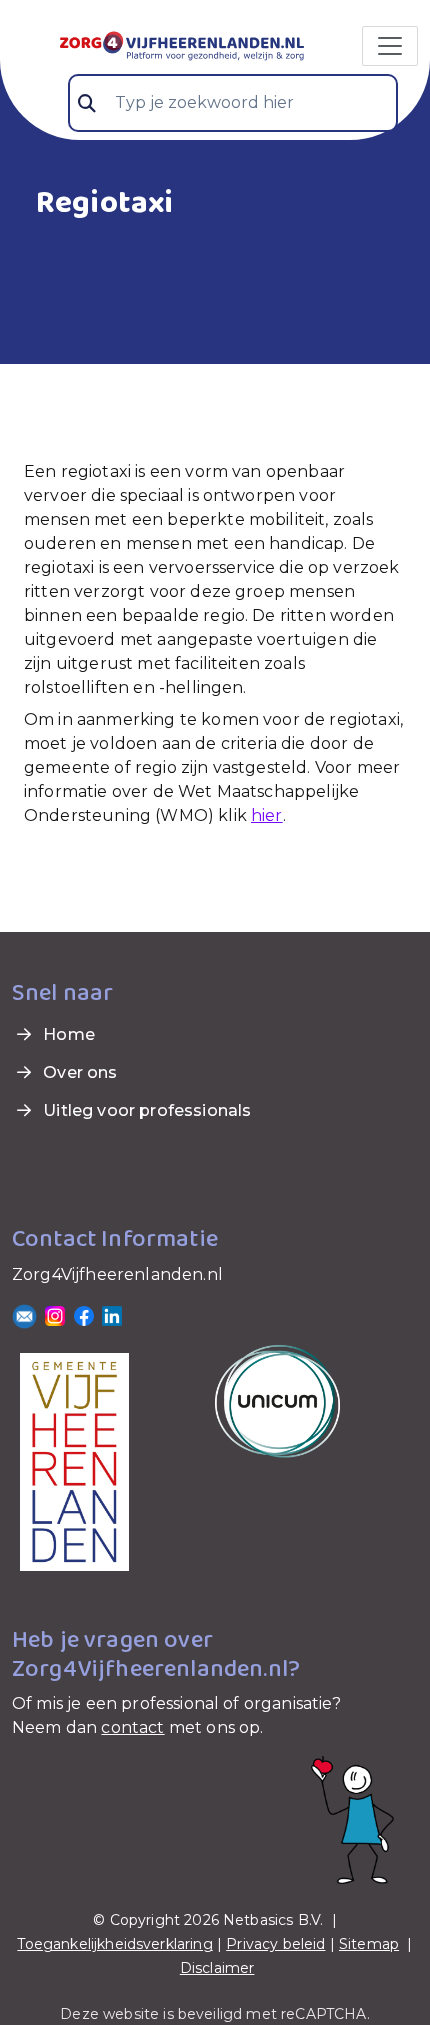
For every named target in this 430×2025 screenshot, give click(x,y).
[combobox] (233, 103)
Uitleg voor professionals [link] (145, 1110)
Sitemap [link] (369, 1944)
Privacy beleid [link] (275, 1944)
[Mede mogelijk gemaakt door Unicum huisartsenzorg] (277, 1399)
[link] (158, 44)
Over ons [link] (78, 1072)
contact (132, 1727)
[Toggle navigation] (390, 46)
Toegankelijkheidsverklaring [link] (114, 1944)
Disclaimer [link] (217, 1968)
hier (267, 815)
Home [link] (67, 1034)
